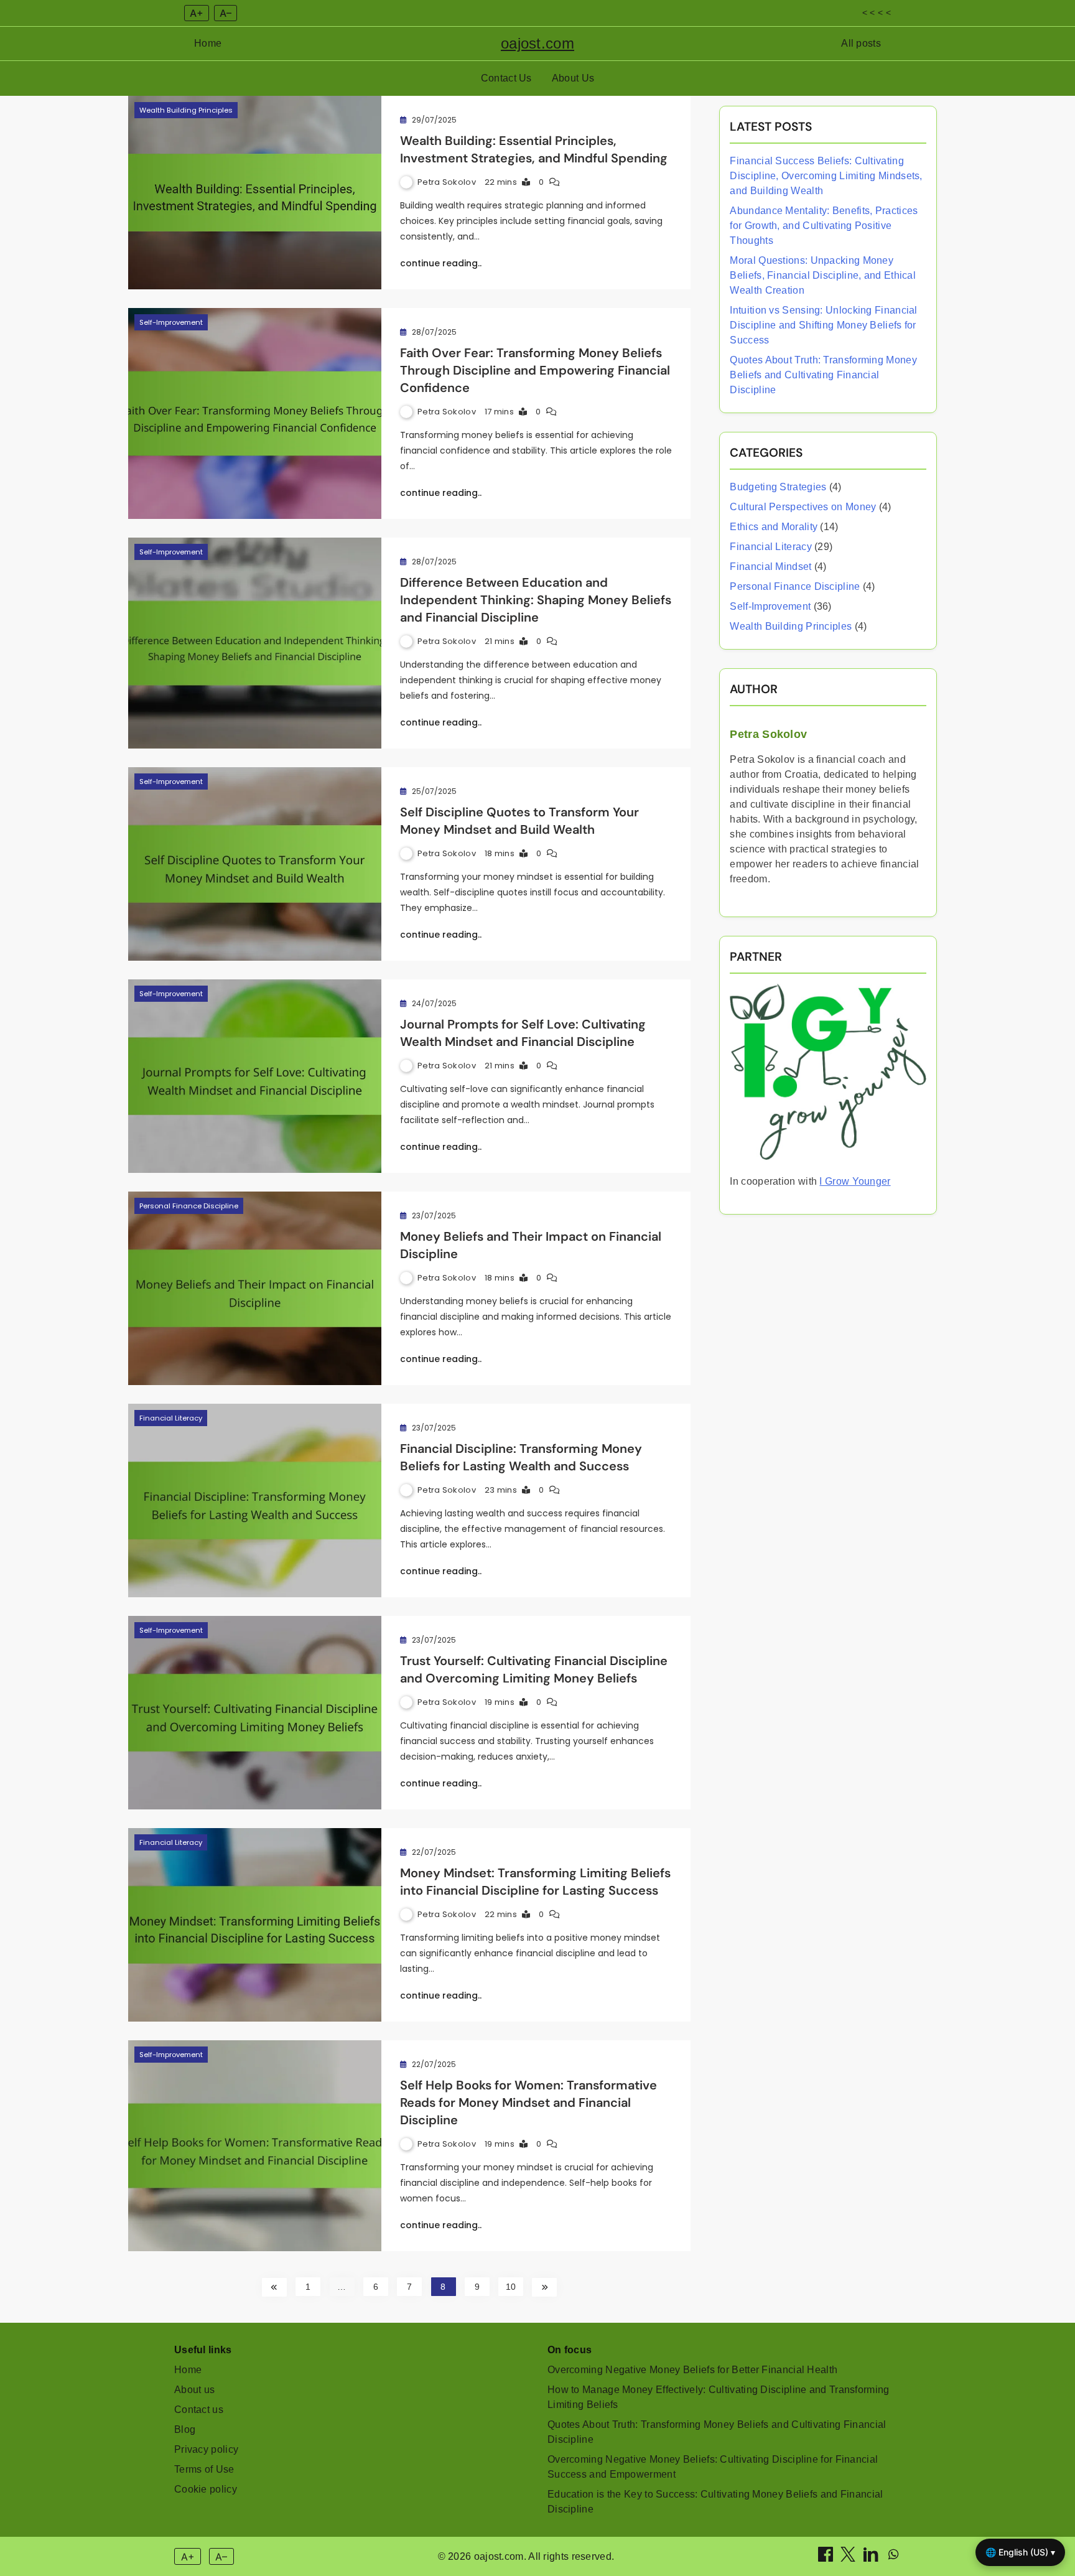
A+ (197, 13)
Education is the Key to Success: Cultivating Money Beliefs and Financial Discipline (715, 2502)
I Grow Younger (855, 1181)
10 (511, 2287)
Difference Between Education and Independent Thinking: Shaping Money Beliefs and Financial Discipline (536, 600)
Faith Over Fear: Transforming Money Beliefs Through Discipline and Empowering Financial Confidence (535, 370)
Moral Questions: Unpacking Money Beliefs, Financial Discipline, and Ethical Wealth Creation (823, 275)
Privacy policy (206, 2449)
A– (226, 13)
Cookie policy (206, 2489)
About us (194, 2390)
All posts (861, 43)
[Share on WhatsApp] (893, 2558)
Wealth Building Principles (186, 110)
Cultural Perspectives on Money (803, 507)
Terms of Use (204, 2469)
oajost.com (537, 43)
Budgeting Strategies (778, 487)
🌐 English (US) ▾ (1020, 2552)
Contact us (199, 2410)
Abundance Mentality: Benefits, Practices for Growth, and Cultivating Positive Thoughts (824, 226)
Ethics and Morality (774, 527)
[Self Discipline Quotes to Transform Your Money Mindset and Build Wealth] (255, 864)
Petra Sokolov (447, 182)
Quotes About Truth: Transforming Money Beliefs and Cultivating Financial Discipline (823, 375)
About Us (573, 78)
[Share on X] (849, 2558)
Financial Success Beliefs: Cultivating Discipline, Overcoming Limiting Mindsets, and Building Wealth (826, 176)
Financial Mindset (770, 567)
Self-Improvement (171, 322)
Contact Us (506, 78)
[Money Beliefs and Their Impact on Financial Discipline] (255, 1288)
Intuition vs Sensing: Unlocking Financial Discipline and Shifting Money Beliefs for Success (823, 325)
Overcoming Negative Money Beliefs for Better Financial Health (692, 2370)
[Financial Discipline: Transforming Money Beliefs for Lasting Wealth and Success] (255, 1500)
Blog (185, 2429)
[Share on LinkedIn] (872, 2558)
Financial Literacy (171, 1418)
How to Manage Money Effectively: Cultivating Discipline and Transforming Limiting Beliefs (719, 2397)
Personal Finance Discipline (189, 1206)
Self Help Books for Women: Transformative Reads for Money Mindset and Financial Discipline (528, 2102)
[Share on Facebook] (827, 2558)
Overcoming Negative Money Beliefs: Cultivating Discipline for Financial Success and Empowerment (713, 2467)
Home (208, 43)
